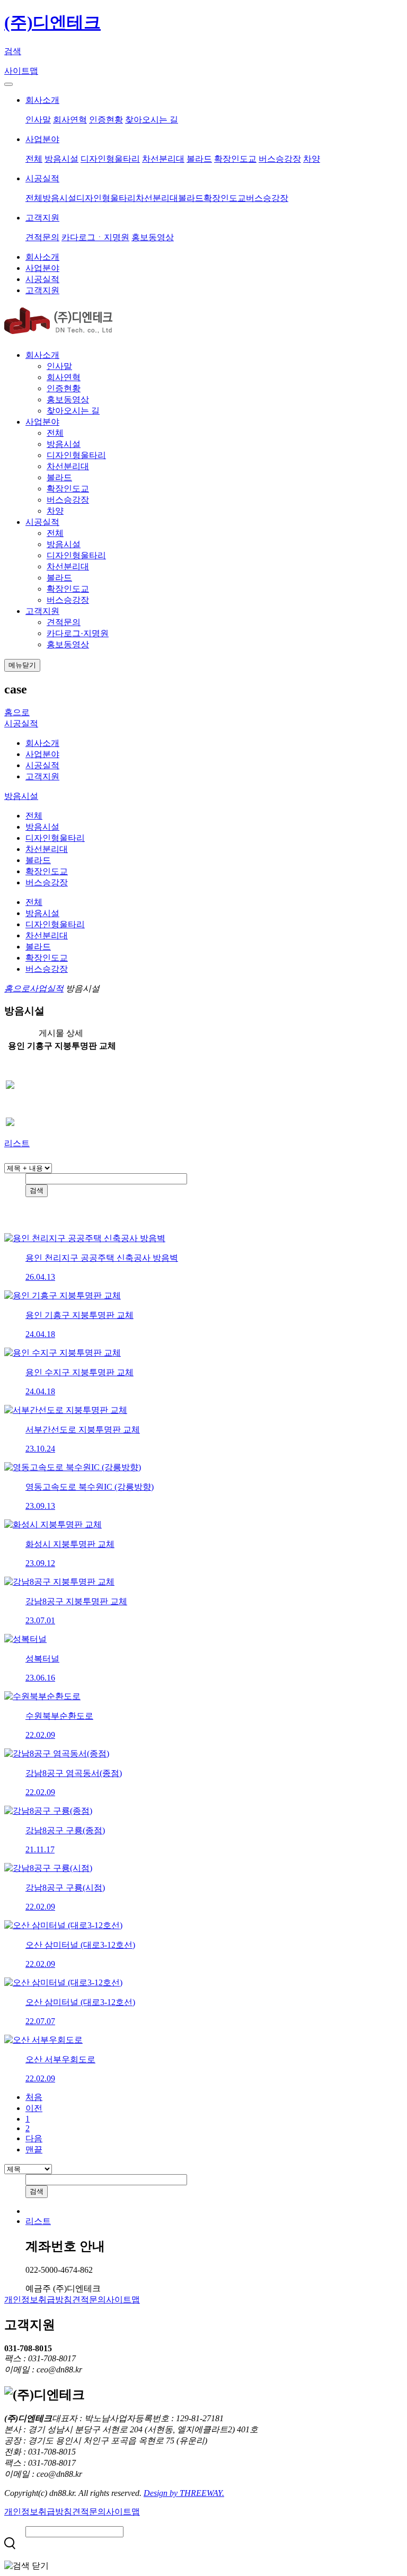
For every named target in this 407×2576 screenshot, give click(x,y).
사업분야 (42, 139)
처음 (34, 2097)
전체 (34, 159)
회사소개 (42, 100)
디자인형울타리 (110, 159)
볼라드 (199, 159)
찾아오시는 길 (152, 120)
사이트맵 (21, 71)
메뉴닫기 (22, 665)
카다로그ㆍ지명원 (95, 237)
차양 (312, 159)
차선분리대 (163, 159)
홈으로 (17, 712)
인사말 (38, 120)
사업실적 (47, 988)
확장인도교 (235, 159)
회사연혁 (70, 120)
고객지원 (42, 218)
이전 (34, 2108)
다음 (34, 2138)
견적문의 (42, 237)
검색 (13, 51)
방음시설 (61, 159)
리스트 (17, 1143)
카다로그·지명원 (78, 633)
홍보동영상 (153, 237)
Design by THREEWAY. (184, 2493)
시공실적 (42, 178)
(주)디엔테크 (52, 22)
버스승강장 (280, 159)
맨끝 (34, 2149)
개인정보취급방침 (38, 2300)
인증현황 (106, 120)
